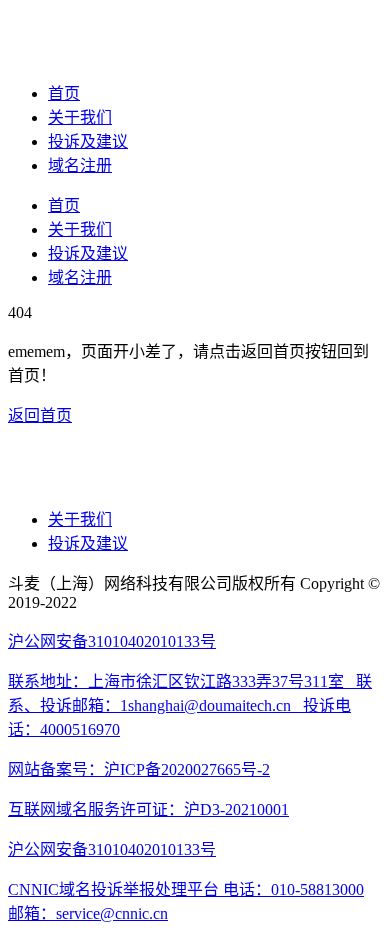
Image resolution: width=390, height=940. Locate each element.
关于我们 (80, 117)
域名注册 (80, 165)
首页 (64, 93)
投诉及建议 (88, 141)
